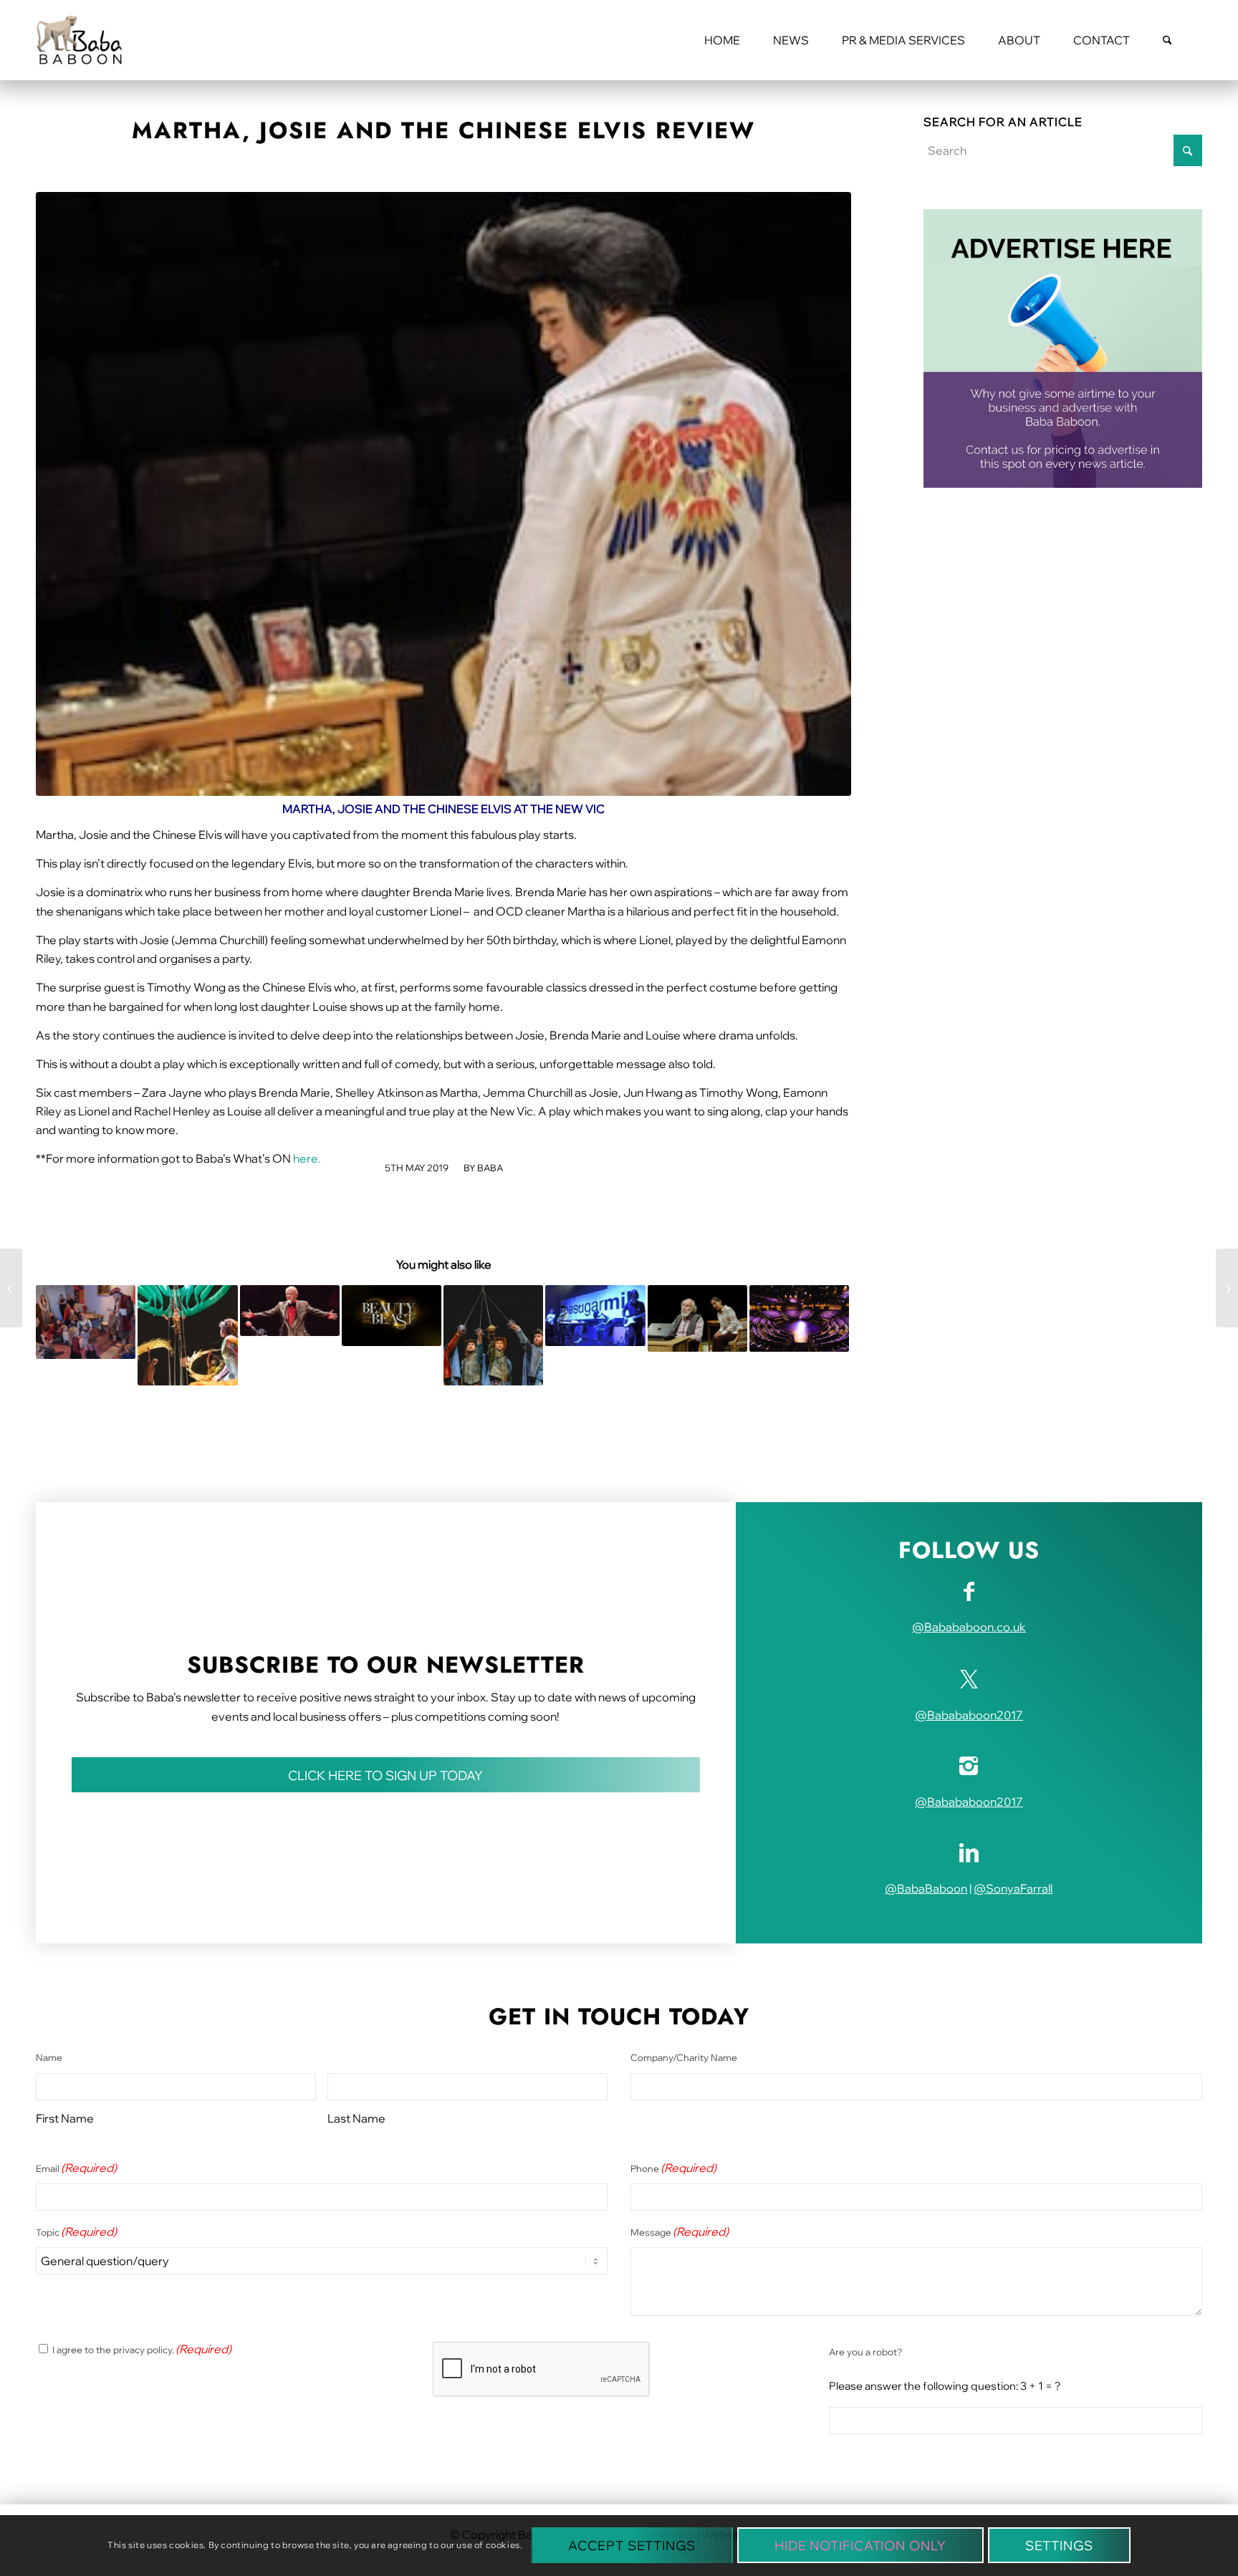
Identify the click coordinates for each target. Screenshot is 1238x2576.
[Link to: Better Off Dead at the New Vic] (697, 1318)
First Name (65, 2118)
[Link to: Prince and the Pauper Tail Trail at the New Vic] (86, 1322)
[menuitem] (722, 40)
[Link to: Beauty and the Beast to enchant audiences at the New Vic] (392, 1315)
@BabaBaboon (926, 1888)
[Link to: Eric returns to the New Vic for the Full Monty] (290, 1310)
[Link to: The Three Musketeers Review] (493, 1335)
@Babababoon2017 (969, 1715)
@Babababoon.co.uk (969, 1627)
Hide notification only (860, 2546)
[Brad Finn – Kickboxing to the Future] (1227, 1288)
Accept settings (632, 2546)
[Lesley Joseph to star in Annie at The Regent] (11, 1288)
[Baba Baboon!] (79, 40)
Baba (490, 1168)
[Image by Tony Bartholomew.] (443, 494)
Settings (1059, 2546)
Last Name (356, 2118)
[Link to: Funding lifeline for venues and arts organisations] (595, 1315)
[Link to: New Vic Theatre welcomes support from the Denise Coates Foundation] (799, 1318)
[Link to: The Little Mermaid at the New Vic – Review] (187, 1335)
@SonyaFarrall (1013, 1888)
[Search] (1167, 40)
